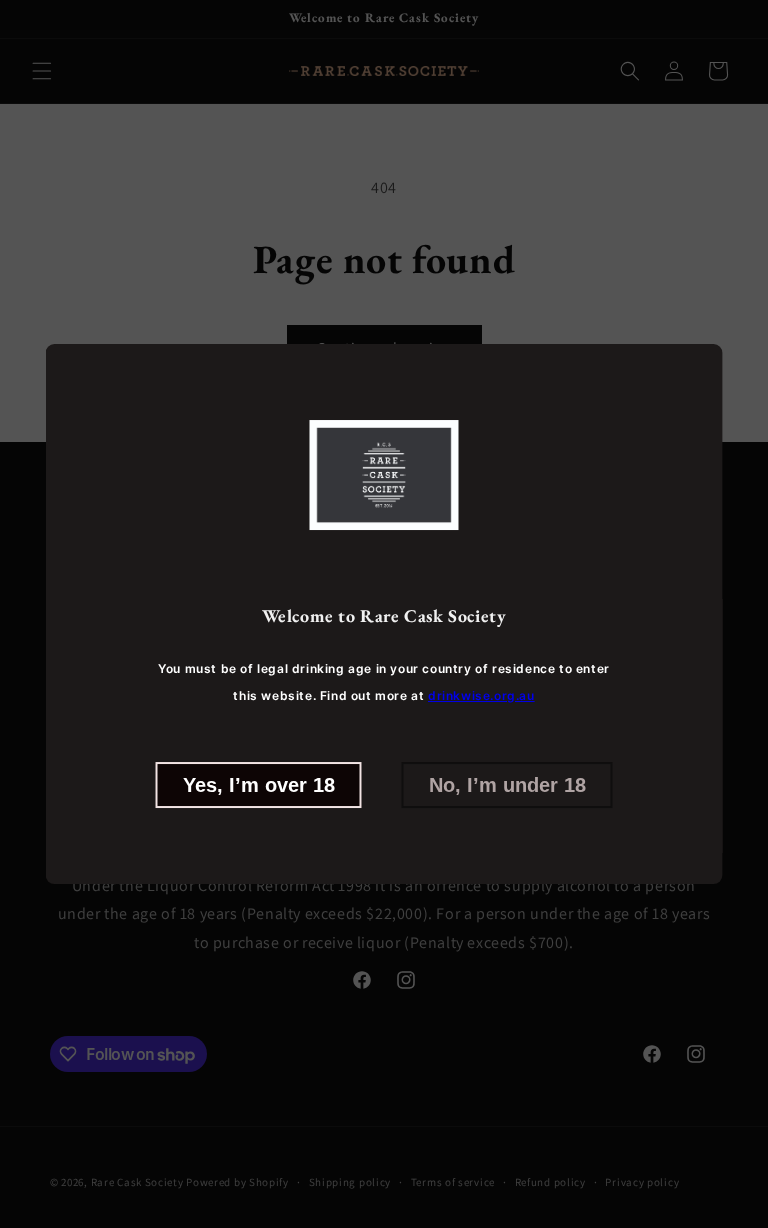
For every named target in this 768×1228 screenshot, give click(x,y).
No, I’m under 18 (507, 785)
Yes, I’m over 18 (259, 785)
